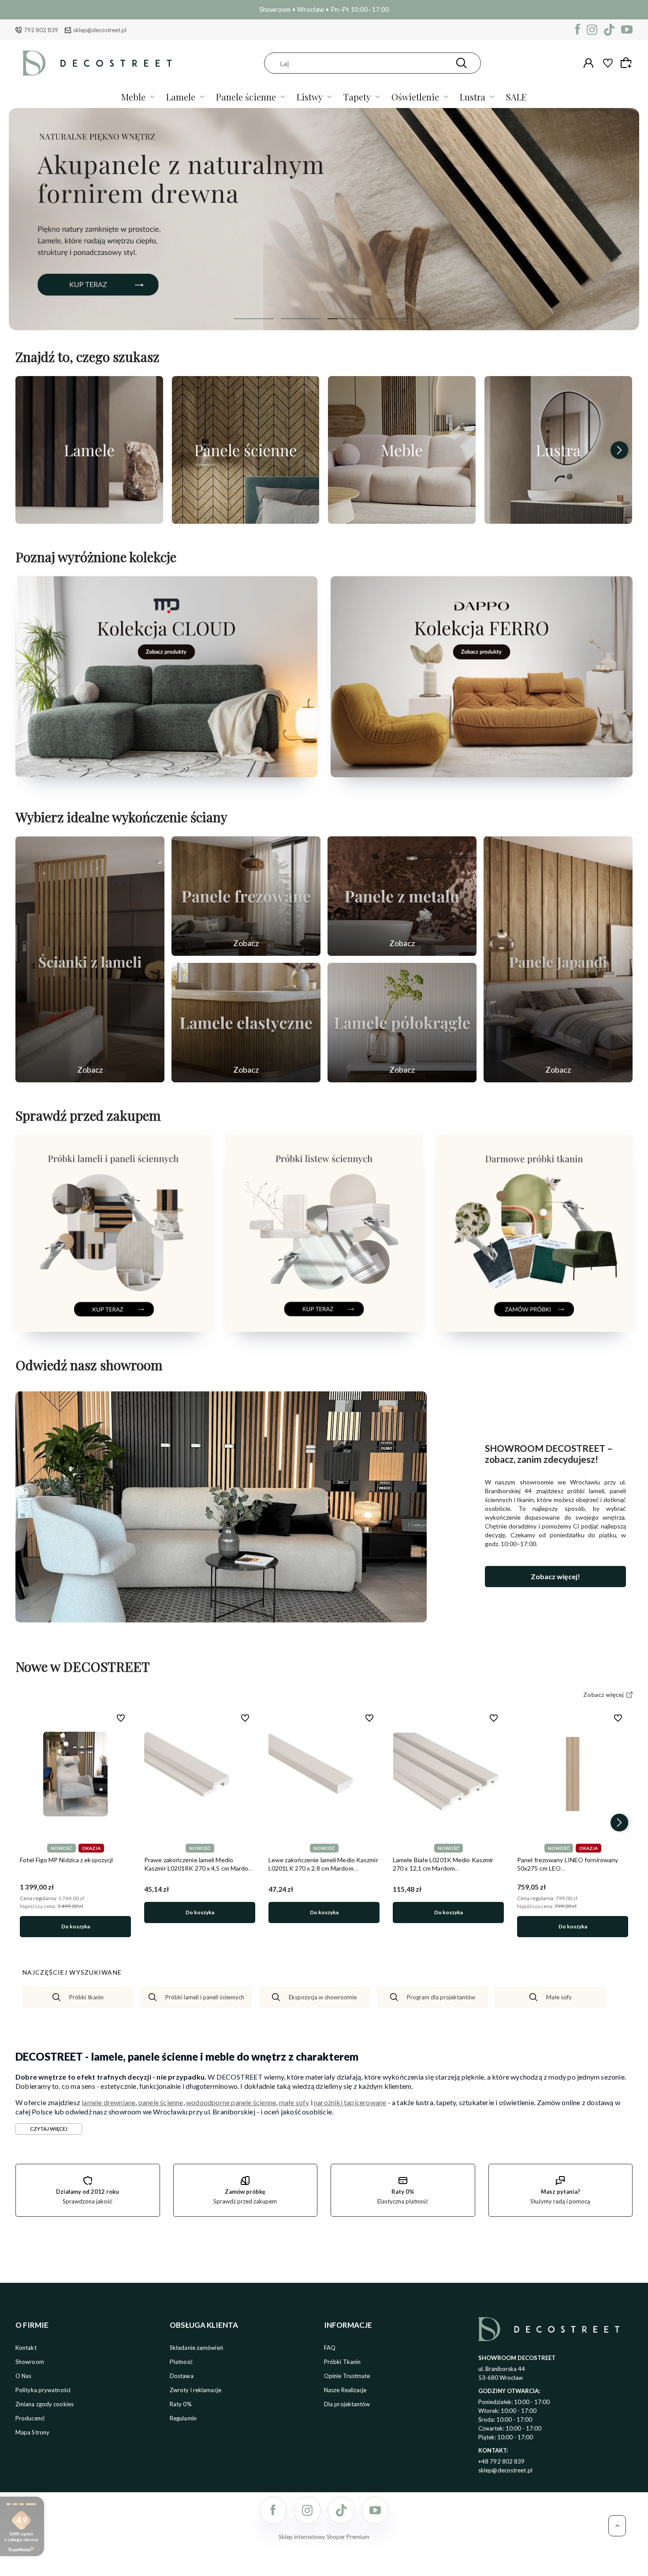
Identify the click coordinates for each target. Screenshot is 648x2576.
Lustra (473, 97)
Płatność (181, 2362)
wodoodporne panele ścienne (231, 2102)
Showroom (30, 2362)
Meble (133, 97)
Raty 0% (181, 2404)
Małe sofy (559, 1997)
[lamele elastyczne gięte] (246, 1023)
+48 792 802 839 (502, 2461)
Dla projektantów (347, 2404)
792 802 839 (41, 30)
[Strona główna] (97, 63)
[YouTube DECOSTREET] (627, 30)
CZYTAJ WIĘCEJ (49, 2129)
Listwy (310, 97)
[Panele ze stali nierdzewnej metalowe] (402, 896)
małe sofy (294, 2102)
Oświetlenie (415, 97)
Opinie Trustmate (347, 2376)
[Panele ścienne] (246, 450)
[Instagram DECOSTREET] (592, 30)
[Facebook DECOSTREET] (578, 30)
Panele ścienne (246, 97)
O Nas (24, 2376)
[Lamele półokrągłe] (402, 1023)
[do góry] (617, 2526)
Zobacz (90, 1070)
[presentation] (29, 450)
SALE (516, 97)
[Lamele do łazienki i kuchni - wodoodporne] (324, 219)
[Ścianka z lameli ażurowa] (90, 959)
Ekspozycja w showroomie (323, 1997)
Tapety (357, 97)
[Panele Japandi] (558, 959)
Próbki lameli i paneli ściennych (205, 1997)
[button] (254, 319)
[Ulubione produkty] (608, 63)
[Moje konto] (588, 63)
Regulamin (183, 2418)
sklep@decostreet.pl (100, 30)
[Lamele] (89, 450)
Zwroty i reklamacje (196, 2390)
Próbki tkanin (86, 1997)
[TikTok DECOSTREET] (609, 30)
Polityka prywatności (43, 2390)
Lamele (181, 97)
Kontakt (26, 2348)
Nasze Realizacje (345, 2390)
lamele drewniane (108, 2102)
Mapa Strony (32, 2432)
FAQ (330, 2348)
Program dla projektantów (441, 1997)
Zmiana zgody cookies (45, 2404)
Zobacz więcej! (555, 1576)
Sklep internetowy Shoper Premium (324, 2537)
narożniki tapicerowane (350, 2102)
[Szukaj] (462, 63)
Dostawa (182, 2376)
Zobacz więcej (89, 514)
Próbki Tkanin (342, 2362)
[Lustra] (558, 450)
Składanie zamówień (196, 2348)
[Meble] (402, 450)
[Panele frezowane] (246, 896)
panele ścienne (161, 2102)
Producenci (30, 2418)
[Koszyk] (627, 63)
